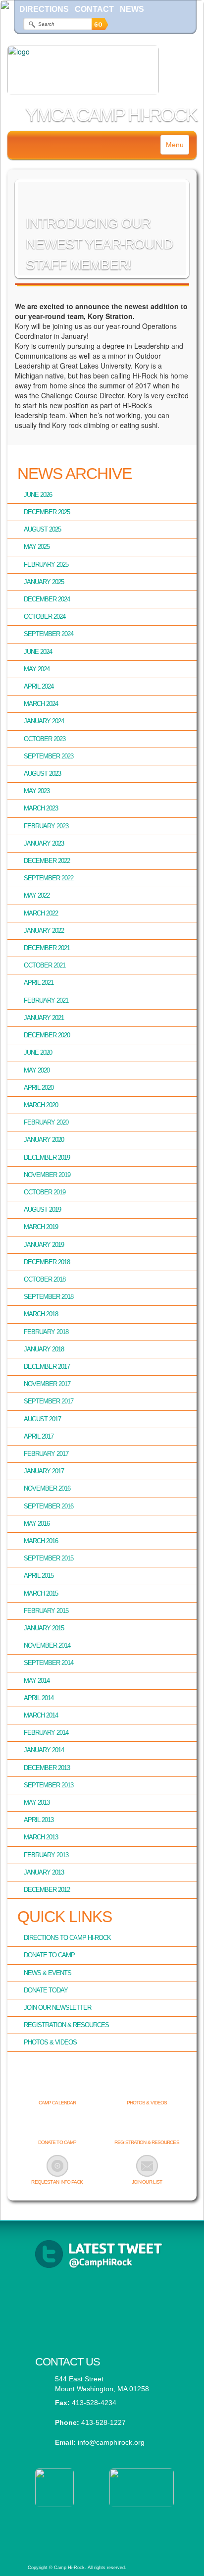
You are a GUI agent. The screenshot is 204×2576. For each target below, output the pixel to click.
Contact (94, 9)
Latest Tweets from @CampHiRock (102, 2254)
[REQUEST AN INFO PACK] (57, 2166)
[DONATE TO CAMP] (57, 2126)
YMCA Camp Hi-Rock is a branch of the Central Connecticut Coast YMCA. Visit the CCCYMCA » (101, 2528)
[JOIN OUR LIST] (147, 2166)
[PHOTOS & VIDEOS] (147, 2087)
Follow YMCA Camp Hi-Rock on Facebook (102, 2303)
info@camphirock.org (111, 2442)
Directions (44, 9)
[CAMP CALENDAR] (57, 2087)
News (132, 9)
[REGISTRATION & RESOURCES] (147, 2126)
